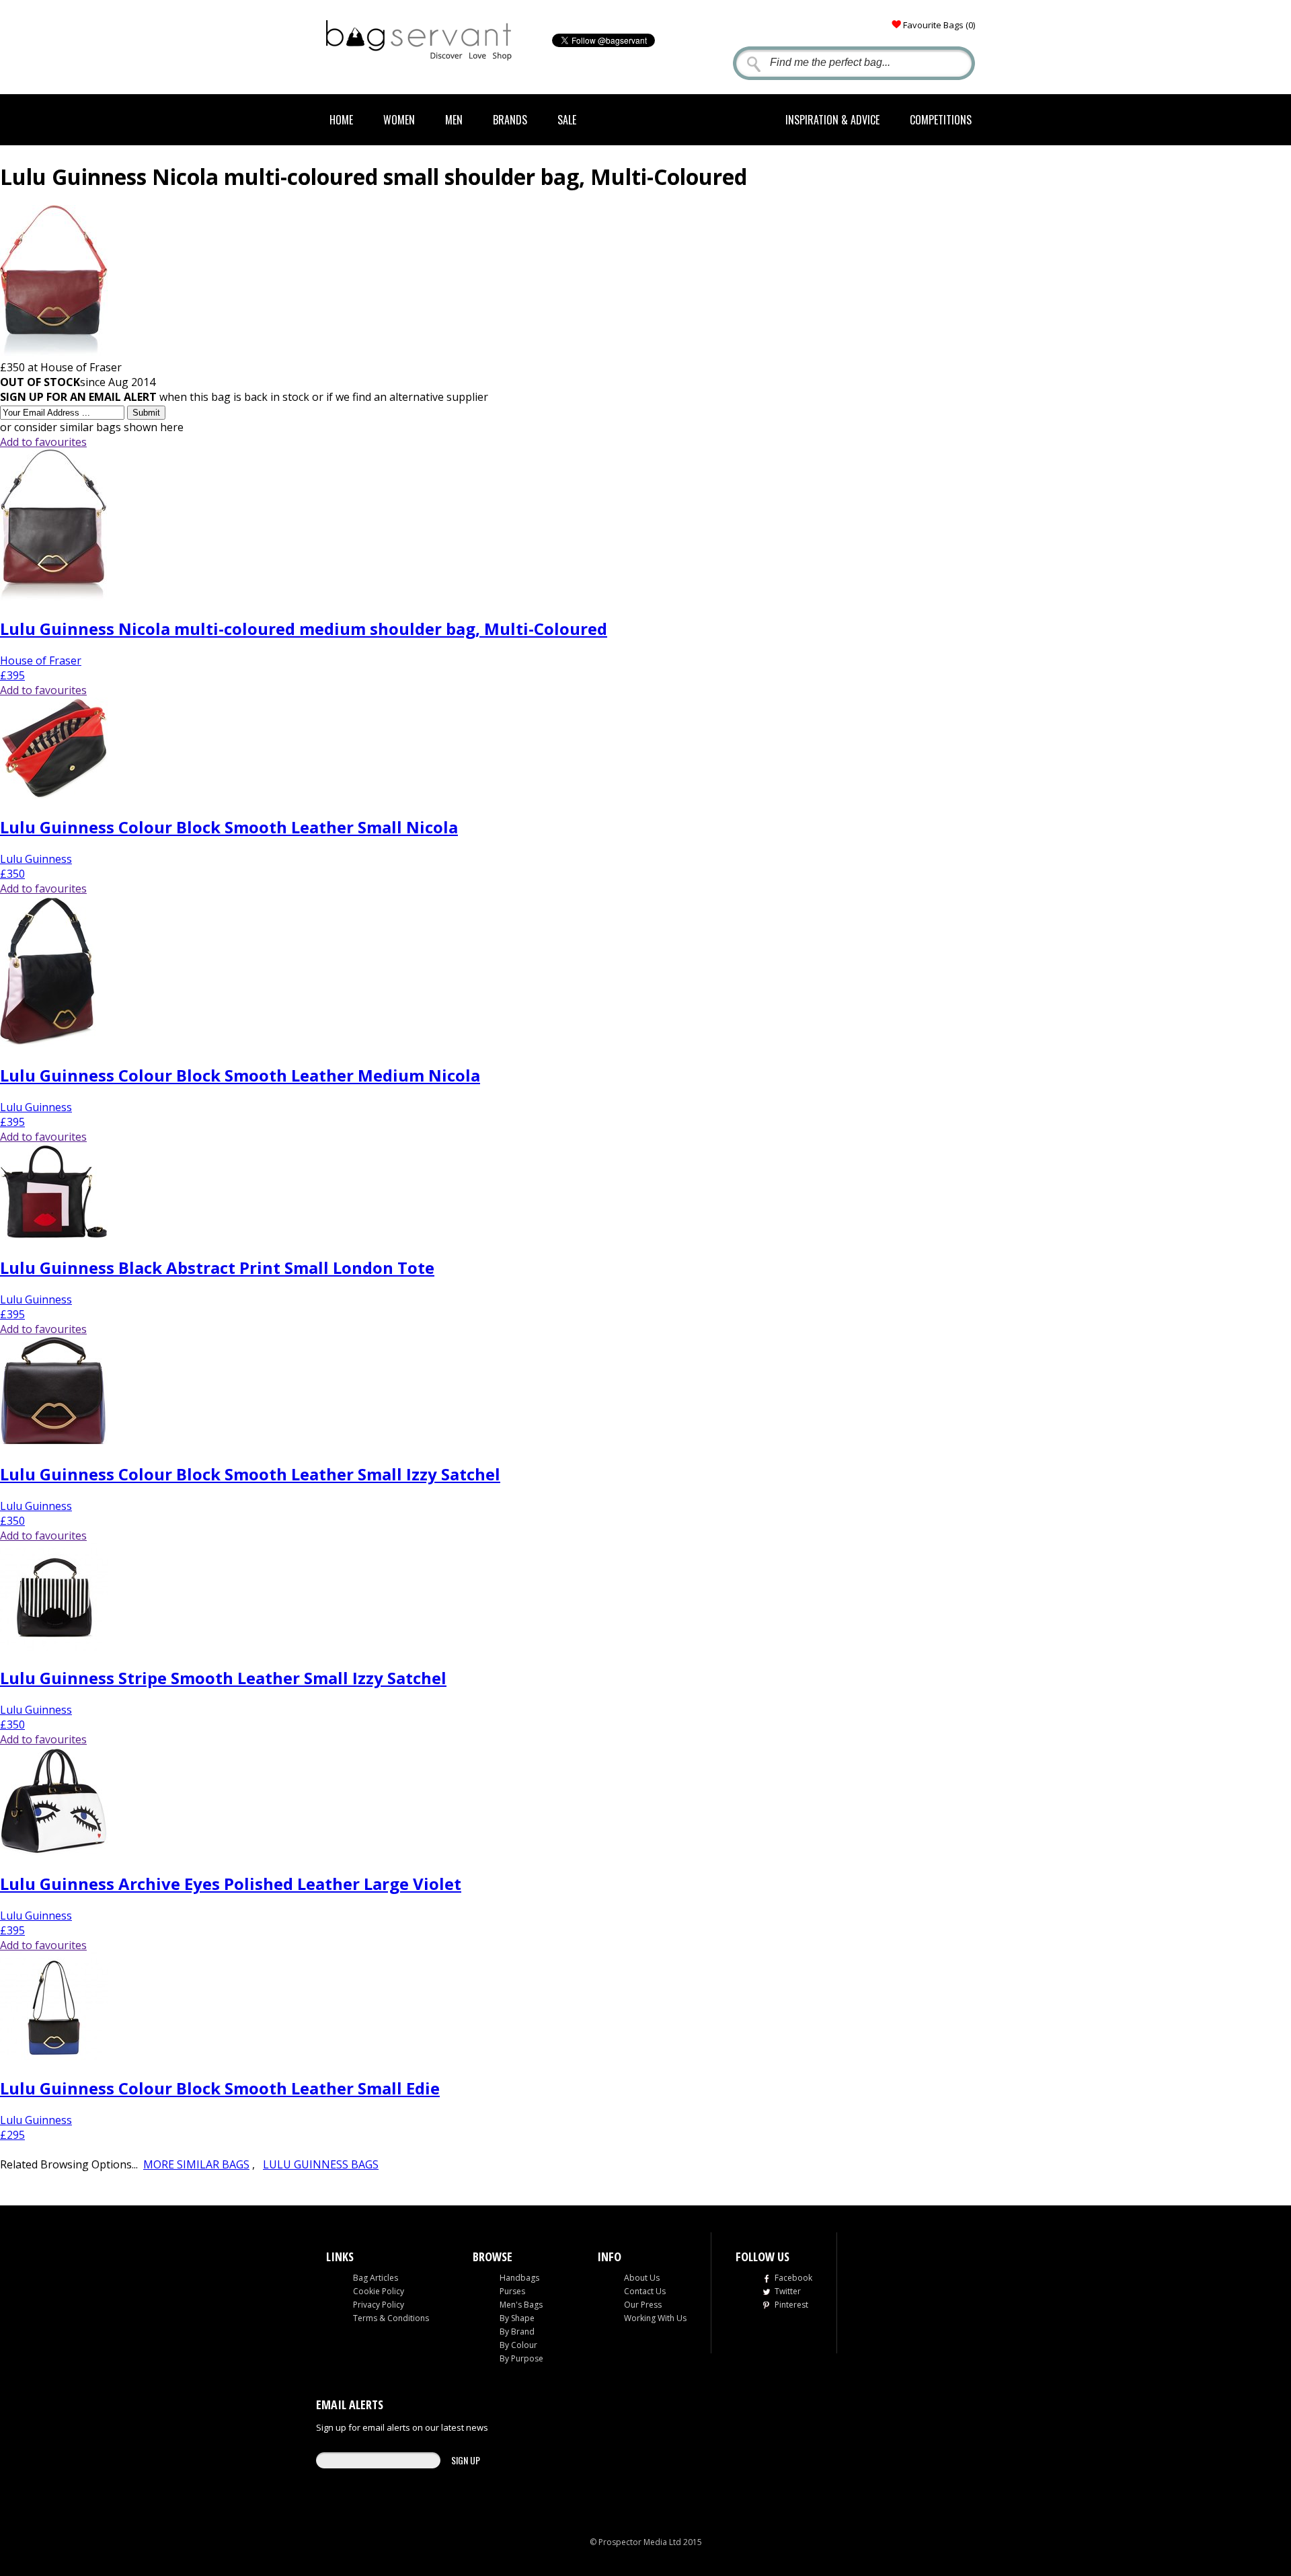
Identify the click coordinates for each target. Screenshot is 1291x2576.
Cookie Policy (379, 2291)
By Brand (517, 2332)
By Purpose (521, 2358)
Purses (512, 2291)
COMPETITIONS (941, 120)
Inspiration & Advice (832, 120)
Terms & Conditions (391, 2318)
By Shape (517, 2318)
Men (454, 120)
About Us (642, 2278)
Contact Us (645, 2291)
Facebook (793, 2278)
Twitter (788, 2291)
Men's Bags (521, 2305)
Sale (567, 120)
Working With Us (655, 2318)
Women (399, 120)
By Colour (518, 2345)
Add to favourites (43, 442)
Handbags (519, 2278)
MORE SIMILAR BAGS (196, 2164)
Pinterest (791, 2305)
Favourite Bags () (939, 25)
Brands (510, 120)
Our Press (643, 2305)
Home (341, 120)
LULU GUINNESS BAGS (321, 2164)
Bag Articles (376, 2278)
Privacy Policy (379, 2305)
